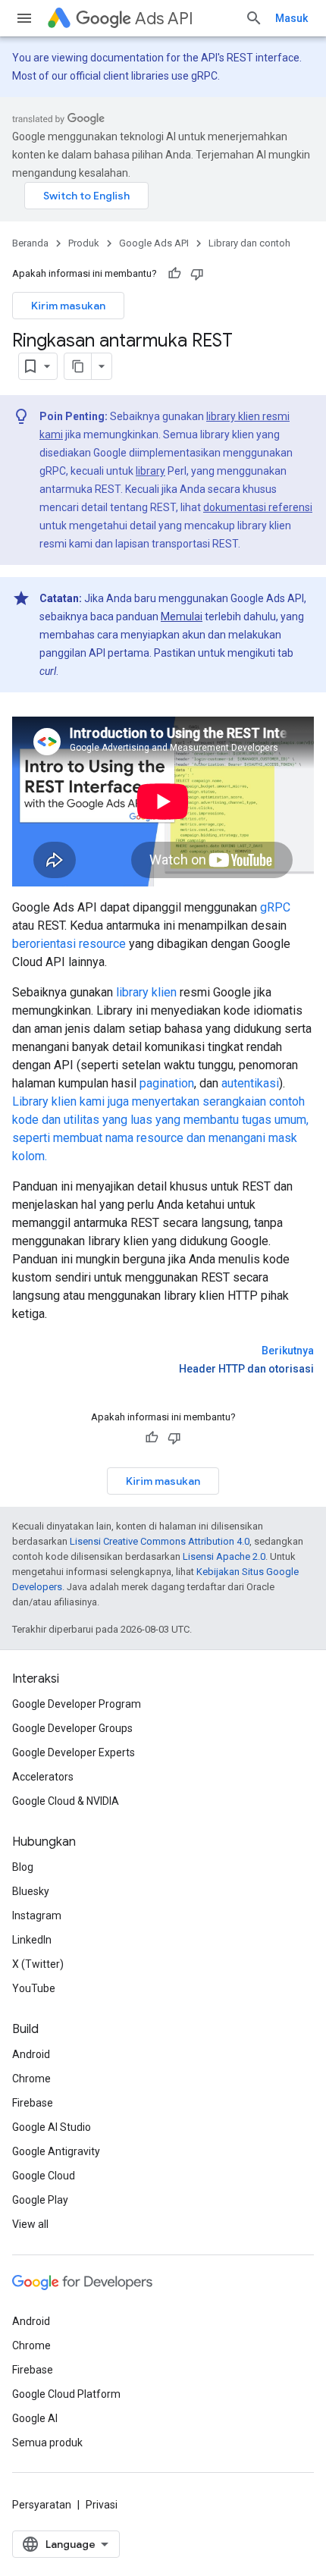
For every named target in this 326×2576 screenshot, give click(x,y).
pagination (167, 1083)
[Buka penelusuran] (254, 18)
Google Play (40, 2200)
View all (30, 2224)
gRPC (275, 907)
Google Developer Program (77, 1704)
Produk (84, 243)
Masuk (292, 18)
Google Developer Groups (72, 1728)
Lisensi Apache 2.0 (224, 1556)
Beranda (30, 243)
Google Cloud (44, 2176)
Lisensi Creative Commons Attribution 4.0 (160, 1541)
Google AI (35, 2418)
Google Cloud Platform (66, 2394)
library (150, 471)
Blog (23, 1867)
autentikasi (250, 1083)
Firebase (33, 2103)
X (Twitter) (38, 1964)
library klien (146, 992)
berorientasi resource (69, 944)
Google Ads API (154, 243)
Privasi (102, 2505)
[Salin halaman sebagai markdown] (78, 366)
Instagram (37, 1916)
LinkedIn (32, 1940)
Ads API (164, 19)
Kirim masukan (68, 306)
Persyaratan (42, 2505)
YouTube (34, 1988)
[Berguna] (174, 274)
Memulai (182, 617)
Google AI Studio (52, 2127)
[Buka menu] (24, 18)
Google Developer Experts (74, 1752)
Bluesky (31, 1891)
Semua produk (47, 2443)
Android (31, 2054)
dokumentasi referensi (258, 507)
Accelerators (43, 1777)
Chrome (31, 2079)
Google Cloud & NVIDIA (66, 1801)
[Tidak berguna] (197, 274)
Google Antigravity (56, 2151)
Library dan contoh (249, 243)
